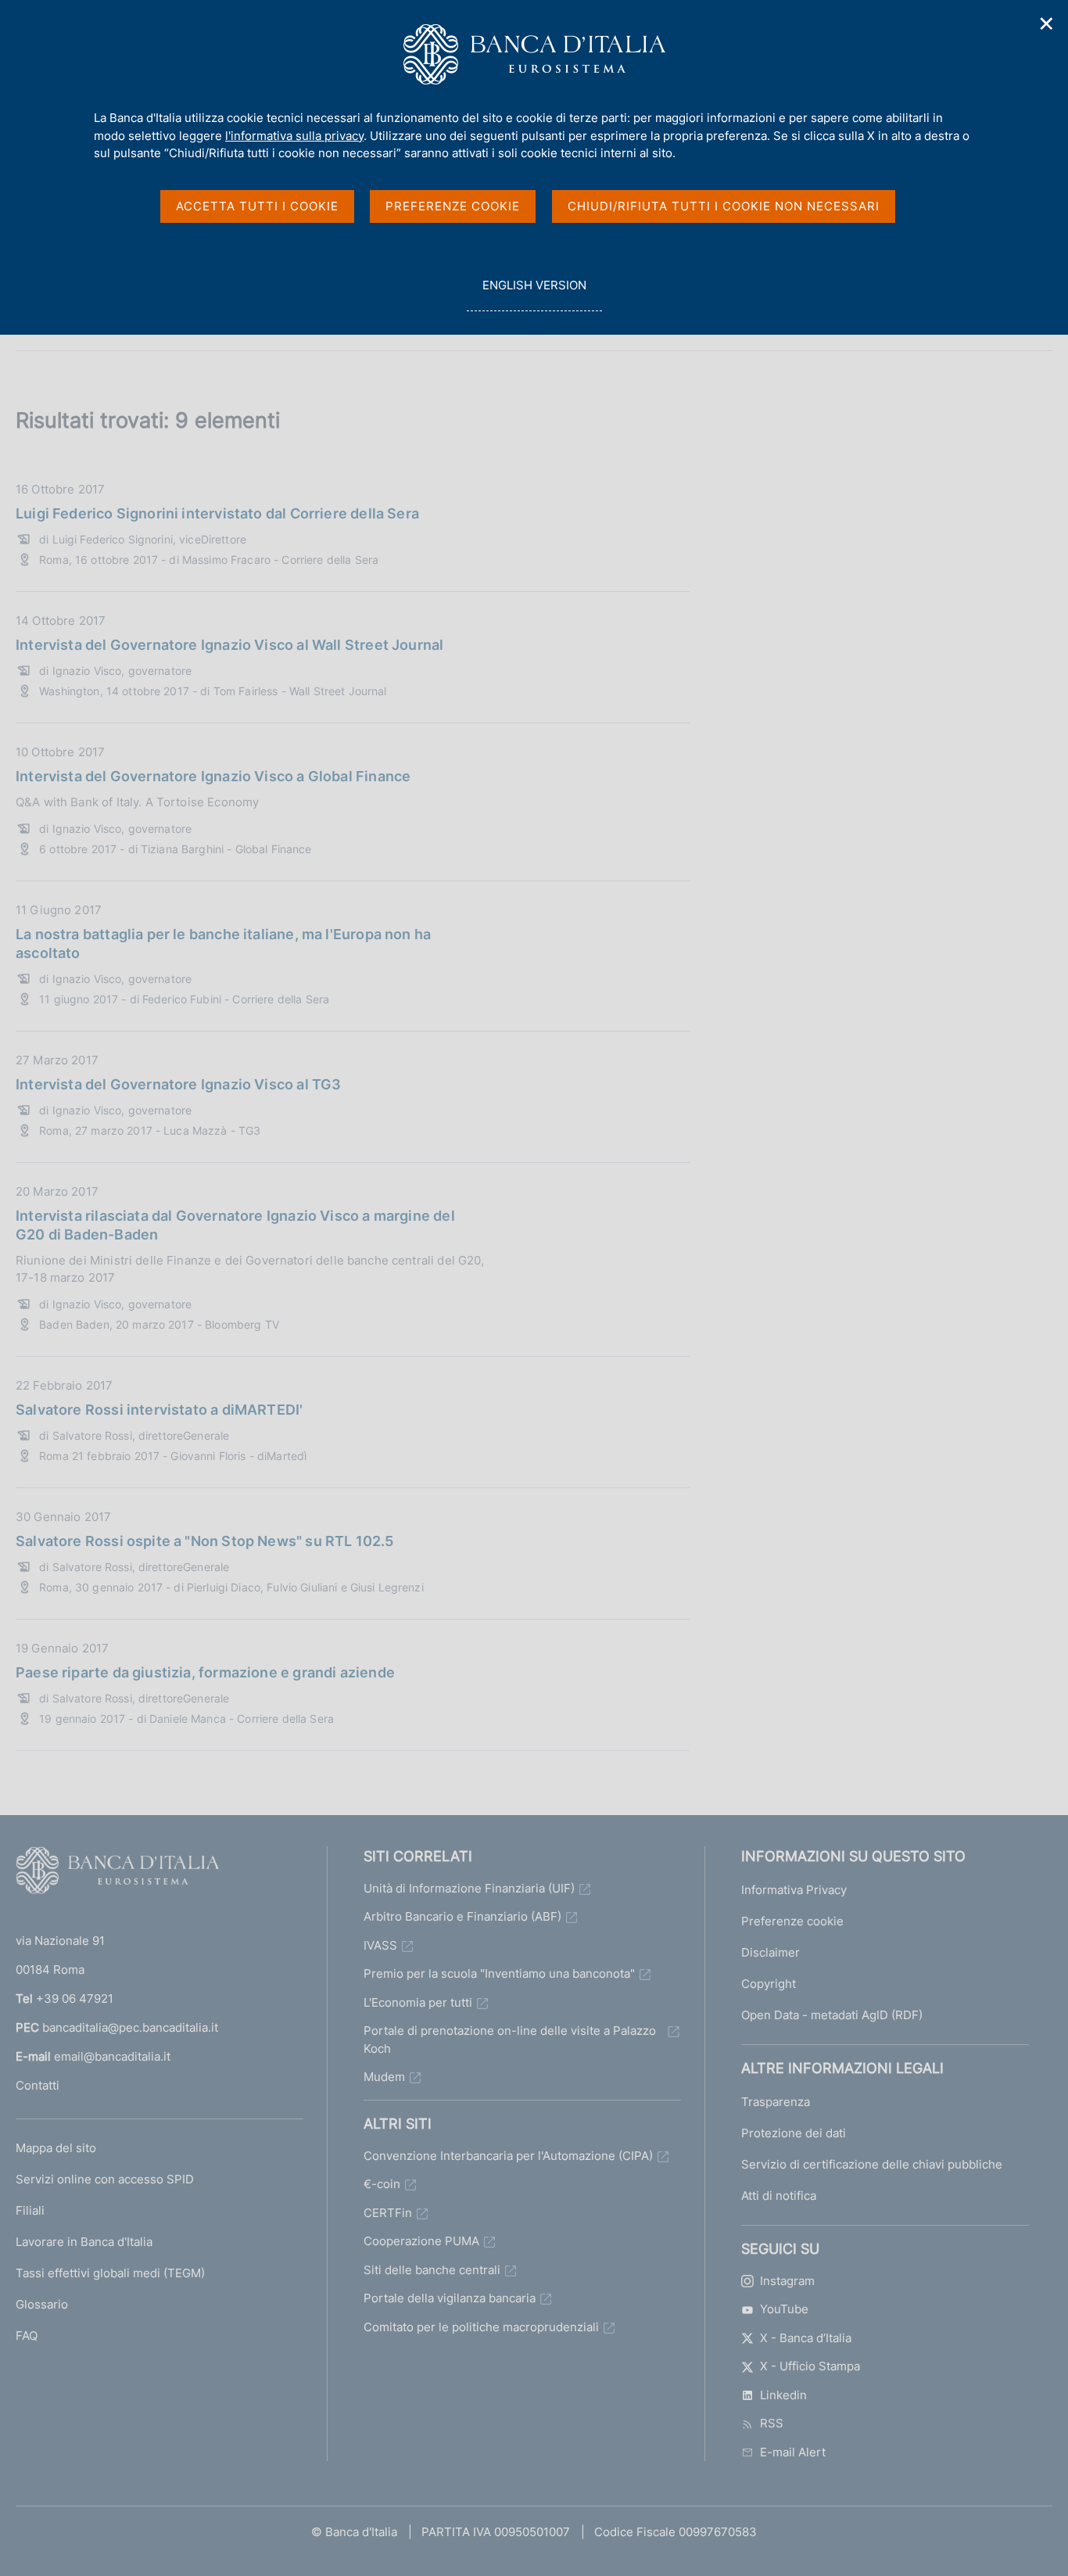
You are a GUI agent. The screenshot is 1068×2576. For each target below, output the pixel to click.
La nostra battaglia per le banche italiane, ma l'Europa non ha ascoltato (223, 944)
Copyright (769, 1984)
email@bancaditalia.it (112, 2056)
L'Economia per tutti (418, 2002)
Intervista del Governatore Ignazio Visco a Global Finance (213, 776)
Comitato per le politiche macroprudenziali (481, 2327)
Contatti (38, 2085)
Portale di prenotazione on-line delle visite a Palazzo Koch (510, 2040)
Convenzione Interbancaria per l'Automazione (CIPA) (508, 2156)
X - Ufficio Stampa (810, 2366)
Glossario (42, 2304)
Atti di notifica (779, 2196)
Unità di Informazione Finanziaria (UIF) (469, 1888)
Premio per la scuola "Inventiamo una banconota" (499, 1973)
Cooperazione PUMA (421, 2241)
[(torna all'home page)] (117, 1874)
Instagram (787, 2281)
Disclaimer (771, 1952)
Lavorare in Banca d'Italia (84, 2242)
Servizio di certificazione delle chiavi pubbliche (872, 2164)
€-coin (382, 2184)
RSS (772, 2423)
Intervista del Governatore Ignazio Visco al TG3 (178, 1084)
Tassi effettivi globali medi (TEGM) (110, 2273)
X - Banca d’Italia (806, 2338)
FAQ (27, 2336)
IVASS (380, 1945)
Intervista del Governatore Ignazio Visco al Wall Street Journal (229, 645)
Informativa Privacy (794, 1890)
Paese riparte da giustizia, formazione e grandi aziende (205, 1672)
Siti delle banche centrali (432, 2270)
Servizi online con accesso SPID (105, 2179)
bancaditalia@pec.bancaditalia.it (130, 2027)
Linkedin (783, 2395)
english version (534, 294)
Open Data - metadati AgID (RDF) (832, 2015)
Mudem (384, 2077)
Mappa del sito (56, 2148)
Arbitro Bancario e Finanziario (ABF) (462, 1916)
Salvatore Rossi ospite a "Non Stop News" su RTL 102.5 (205, 1541)
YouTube (784, 2309)
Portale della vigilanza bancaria (450, 2298)
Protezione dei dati (794, 2133)
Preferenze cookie (792, 1921)
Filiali (30, 2210)
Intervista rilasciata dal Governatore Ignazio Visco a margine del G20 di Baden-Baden (235, 1225)
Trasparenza (776, 2102)
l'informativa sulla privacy (294, 136)
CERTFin (388, 2213)
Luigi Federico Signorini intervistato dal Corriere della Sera (217, 513)
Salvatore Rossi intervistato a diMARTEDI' (159, 1410)
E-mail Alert (793, 2452)
